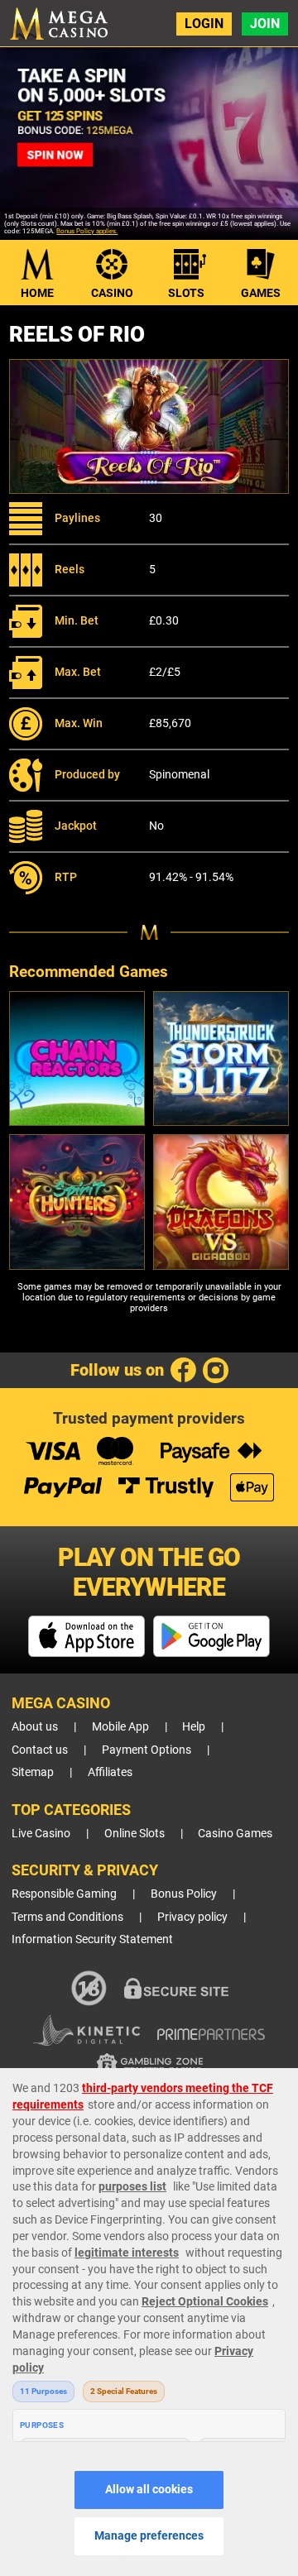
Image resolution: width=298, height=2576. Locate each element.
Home (37, 293)
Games (261, 293)
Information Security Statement (92, 1939)
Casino (112, 293)
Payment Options (147, 1750)
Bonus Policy (184, 1894)
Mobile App (120, 1727)
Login (204, 24)
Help (194, 1727)
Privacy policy (192, 1917)
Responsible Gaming (64, 1894)
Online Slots (135, 1834)
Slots (186, 293)
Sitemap (33, 1772)
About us (35, 1727)
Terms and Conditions (67, 1917)
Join (265, 24)
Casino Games (235, 1834)
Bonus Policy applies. (87, 231)
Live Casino (41, 1834)
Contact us (40, 1750)
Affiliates (110, 1772)
